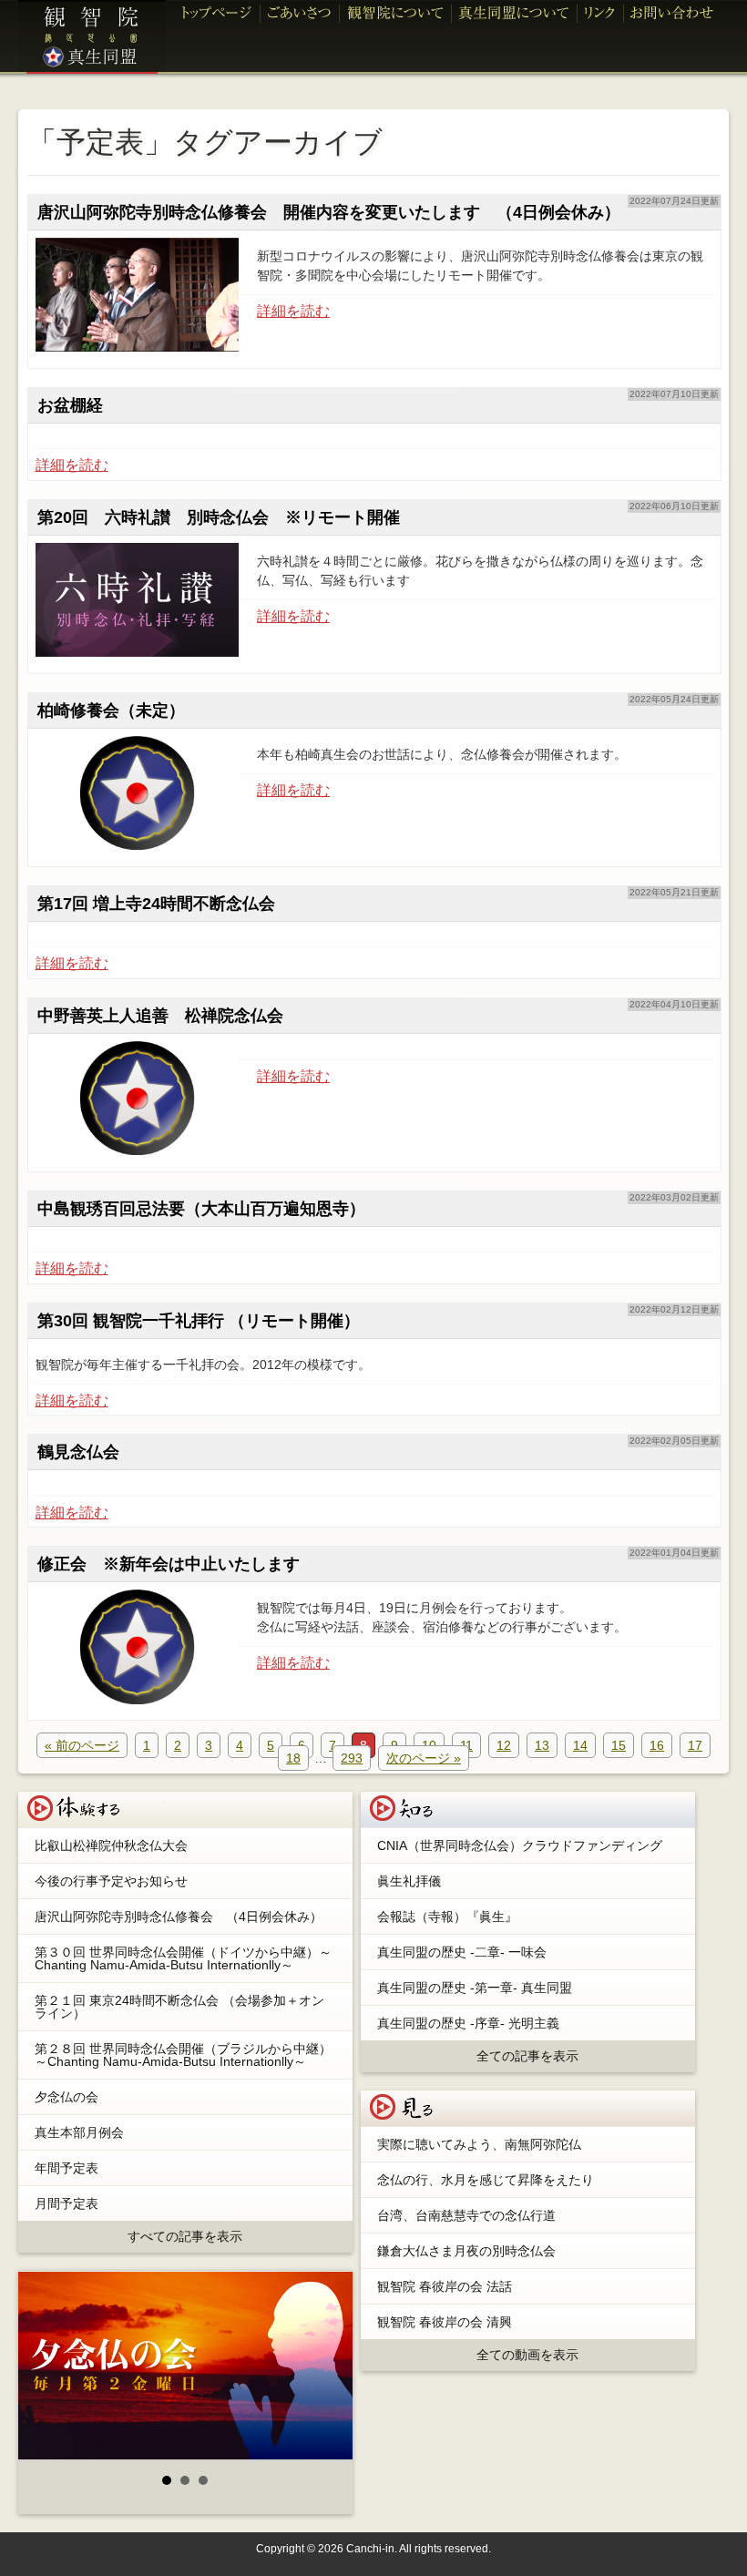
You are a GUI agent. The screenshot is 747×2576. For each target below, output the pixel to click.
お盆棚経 (70, 405)
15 (619, 1745)
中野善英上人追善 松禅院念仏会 (160, 1016)
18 (293, 1758)
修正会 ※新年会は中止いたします (169, 1564)
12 (504, 1745)
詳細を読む (293, 312)
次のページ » (424, 1758)
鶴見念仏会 (78, 1452)
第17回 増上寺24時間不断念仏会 (156, 904)
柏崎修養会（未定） (111, 710)
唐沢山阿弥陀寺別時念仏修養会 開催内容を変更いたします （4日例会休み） (329, 212)
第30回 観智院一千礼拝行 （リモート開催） (199, 1321)
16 (657, 1745)
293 (352, 1758)
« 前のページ (82, 1745)
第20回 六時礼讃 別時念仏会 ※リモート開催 (219, 517)
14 (580, 1745)
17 (695, 1745)
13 (542, 1745)
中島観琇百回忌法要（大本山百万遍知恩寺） (201, 1209)
